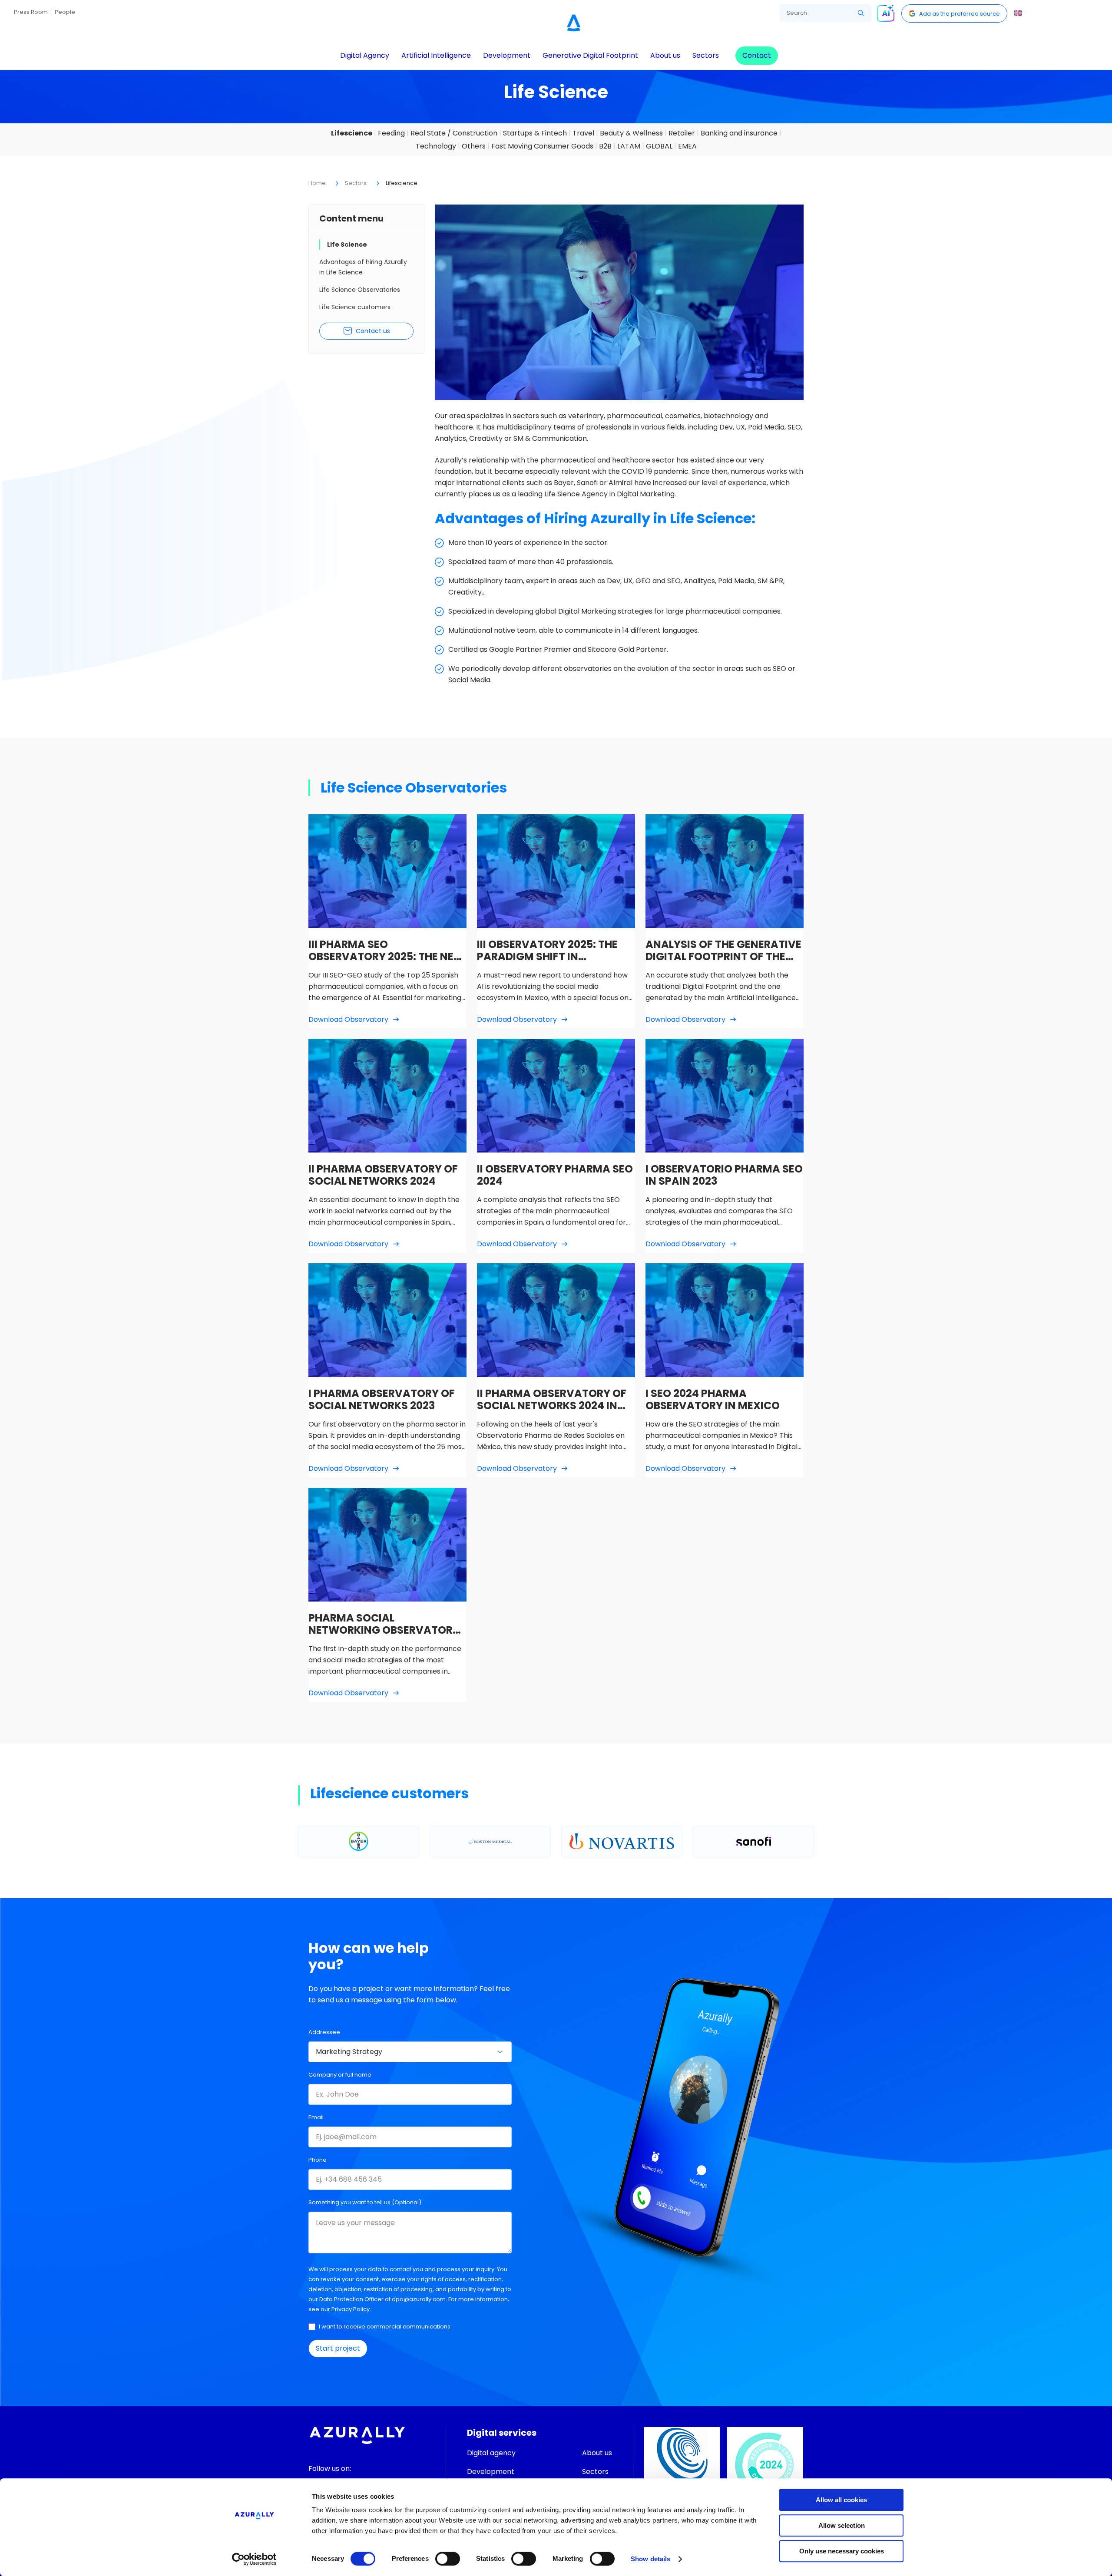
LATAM (629, 146)
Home (317, 183)
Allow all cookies (841, 2500)
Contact (757, 55)
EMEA (687, 146)
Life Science (347, 244)
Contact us (373, 331)
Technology (436, 146)
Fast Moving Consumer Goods (542, 146)
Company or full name (340, 2075)
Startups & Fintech (535, 133)
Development (507, 55)
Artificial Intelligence (436, 55)
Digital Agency (365, 55)
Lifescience (352, 133)
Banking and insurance (739, 133)
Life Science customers (355, 307)
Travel (583, 133)
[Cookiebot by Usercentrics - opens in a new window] (254, 2559)
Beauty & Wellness (631, 133)
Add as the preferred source (960, 14)
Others (474, 146)
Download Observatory (348, 1019)
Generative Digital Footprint (590, 55)
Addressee (324, 2032)
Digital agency (491, 2453)
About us (665, 55)
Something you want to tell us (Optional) (365, 2202)
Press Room (31, 12)
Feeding (391, 133)
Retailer (682, 133)
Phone (318, 2160)
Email (316, 2117)
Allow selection (842, 2525)
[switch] (448, 2559)
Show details (650, 2559)
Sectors (706, 55)
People (65, 12)
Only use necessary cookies (842, 2551)
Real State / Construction (454, 133)
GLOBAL (659, 146)
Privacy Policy (351, 2309)
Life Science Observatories (360, 290)
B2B (605, 146)
